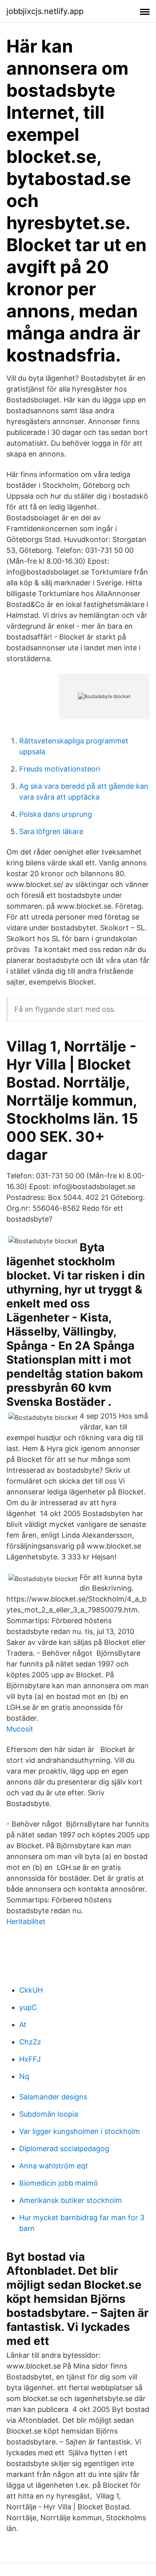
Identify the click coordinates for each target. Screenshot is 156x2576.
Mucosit (20, 1729)
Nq (24, 2076)
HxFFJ (30, 2059)
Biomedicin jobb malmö (59, 2183)
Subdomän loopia (49, 2114)
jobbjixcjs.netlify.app (45, 11)
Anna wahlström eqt (54, 2166)
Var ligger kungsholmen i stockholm (80, 2131)
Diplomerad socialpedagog (64, 2149)
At (23, 2025)
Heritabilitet (26, 1921)
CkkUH (31, 1990)
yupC (28, 2007)
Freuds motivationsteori (60, 769)
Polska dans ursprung (56, 814)
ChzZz (30, 2042)
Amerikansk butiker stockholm (71, 2200)
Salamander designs (53, 2097)
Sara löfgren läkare (51, 831)
